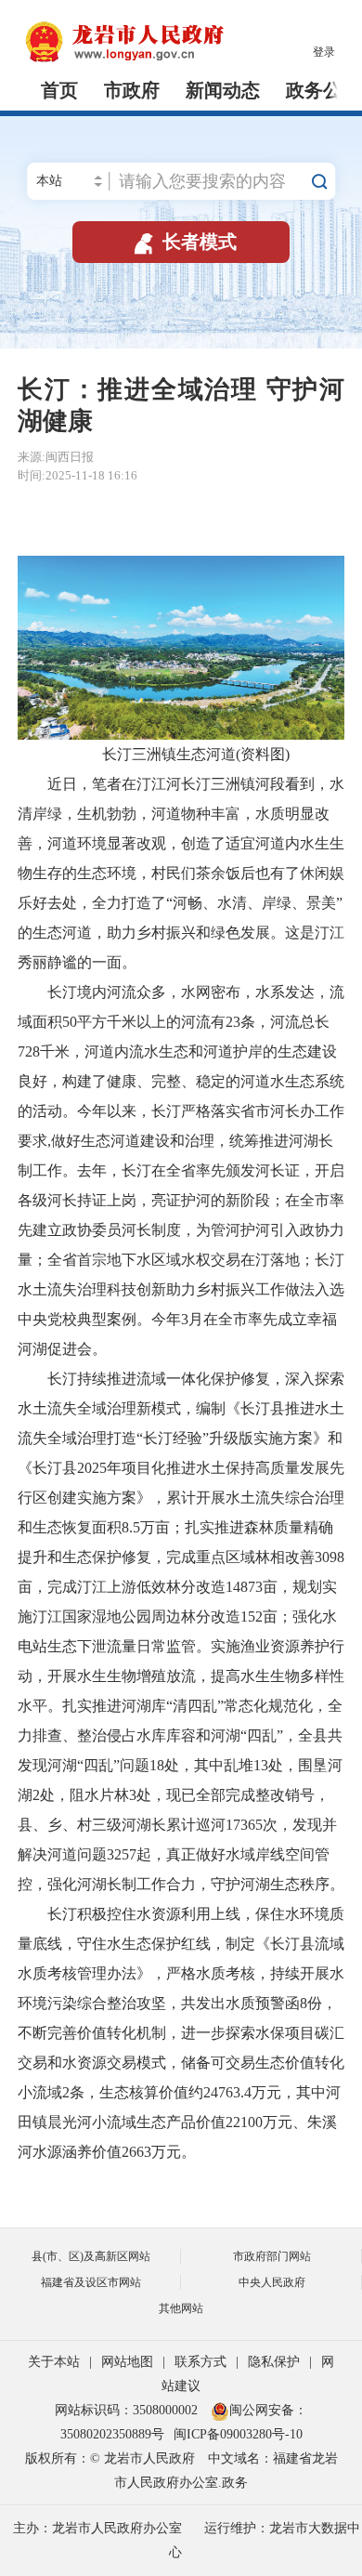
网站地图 (127, 2362)
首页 (59, 90)
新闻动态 (223, 90)
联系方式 (200, 2362)
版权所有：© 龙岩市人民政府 (110, 2458)
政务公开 (323, 90)
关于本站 (54, 2362)
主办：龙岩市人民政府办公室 (97, 2528)
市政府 (132, 90)
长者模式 (183, 242)
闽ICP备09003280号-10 (238, 2434)
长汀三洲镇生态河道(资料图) (181, 754)
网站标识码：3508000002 (128, 2410)
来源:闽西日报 (56, 457)
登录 (324, 52)
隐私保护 (274, 2362)
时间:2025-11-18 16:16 (78, 475)
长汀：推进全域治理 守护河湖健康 (181, 405)
